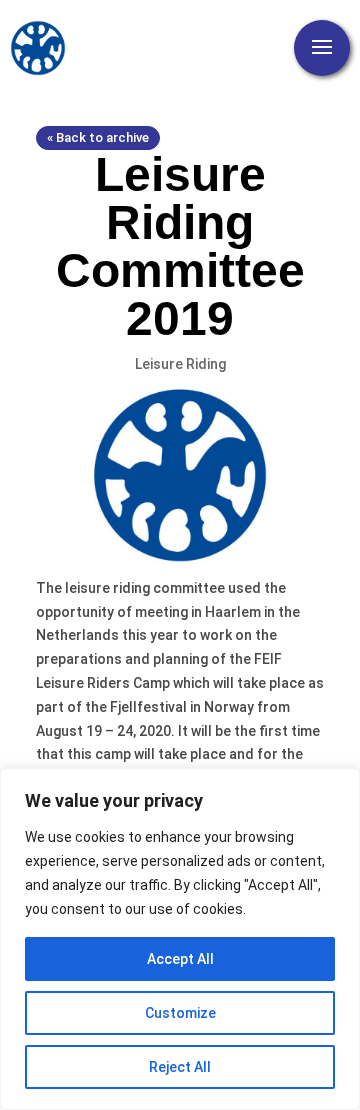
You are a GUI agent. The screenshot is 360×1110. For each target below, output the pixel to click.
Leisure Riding (180, 364)
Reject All (180, 1067)
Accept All (180, 959)
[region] (180, 939)
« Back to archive (98, 137)
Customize (180, 1013)
